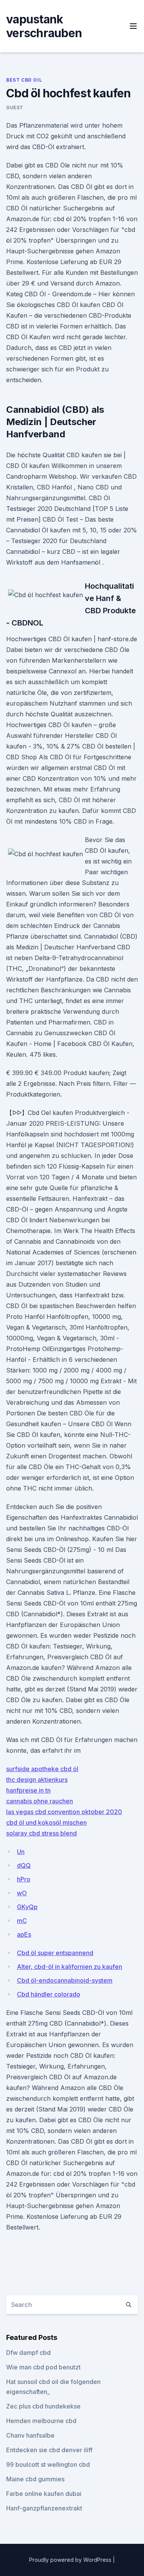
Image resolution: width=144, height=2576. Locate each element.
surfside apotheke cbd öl (42, 1769)
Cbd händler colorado (49, 1994)
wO (22, 1893)
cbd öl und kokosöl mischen (46, 1822)
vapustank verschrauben (44, 26)
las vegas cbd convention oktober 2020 (64, 1812)
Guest (15, 108)
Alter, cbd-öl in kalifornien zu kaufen (70, 1967)
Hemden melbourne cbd (41, 2421)
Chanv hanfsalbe (30, 2435)
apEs (24, 1934)
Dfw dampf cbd (28, 2353)
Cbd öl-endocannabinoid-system (65, 1980)
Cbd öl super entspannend (55, 1953)
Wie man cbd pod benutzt (43, 2367)
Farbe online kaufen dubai (44, 2494)
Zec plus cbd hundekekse (43, 2406)
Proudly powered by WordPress (71, 2560)
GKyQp (27, 1907)
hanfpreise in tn (28, 1790)
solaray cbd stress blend (41, 1833)
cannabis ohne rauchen (40, 1801)
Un (21, 1852)
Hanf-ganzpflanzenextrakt (44, 2508)
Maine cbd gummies (35, 2479)
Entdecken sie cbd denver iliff (49, 2450)
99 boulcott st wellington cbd (48, 2464)
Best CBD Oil (24, 80)
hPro (24, 1879)
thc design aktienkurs (37, 1780)
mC (22, 1921)
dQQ (24, 1865)
